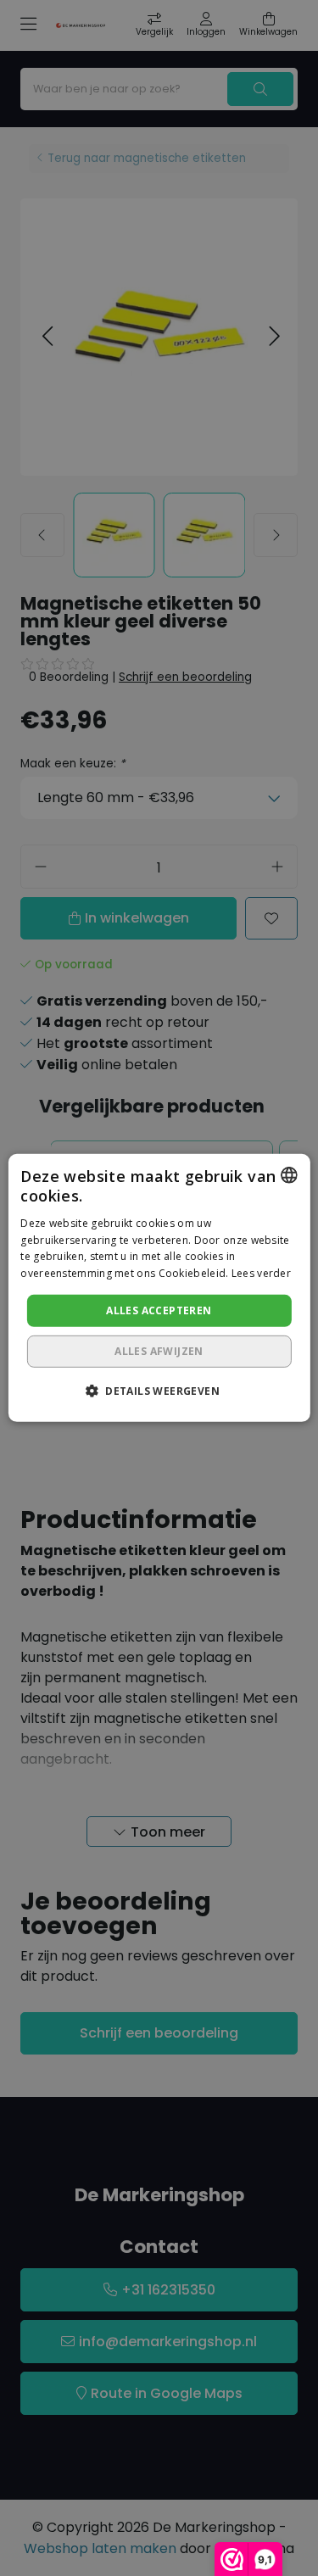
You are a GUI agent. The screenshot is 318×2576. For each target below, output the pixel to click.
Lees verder (261, 1273)
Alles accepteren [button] (159, 1310)
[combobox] (289, 1175)
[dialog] (159, 1288)
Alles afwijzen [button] (159, 1351)
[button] (159, 1391)
